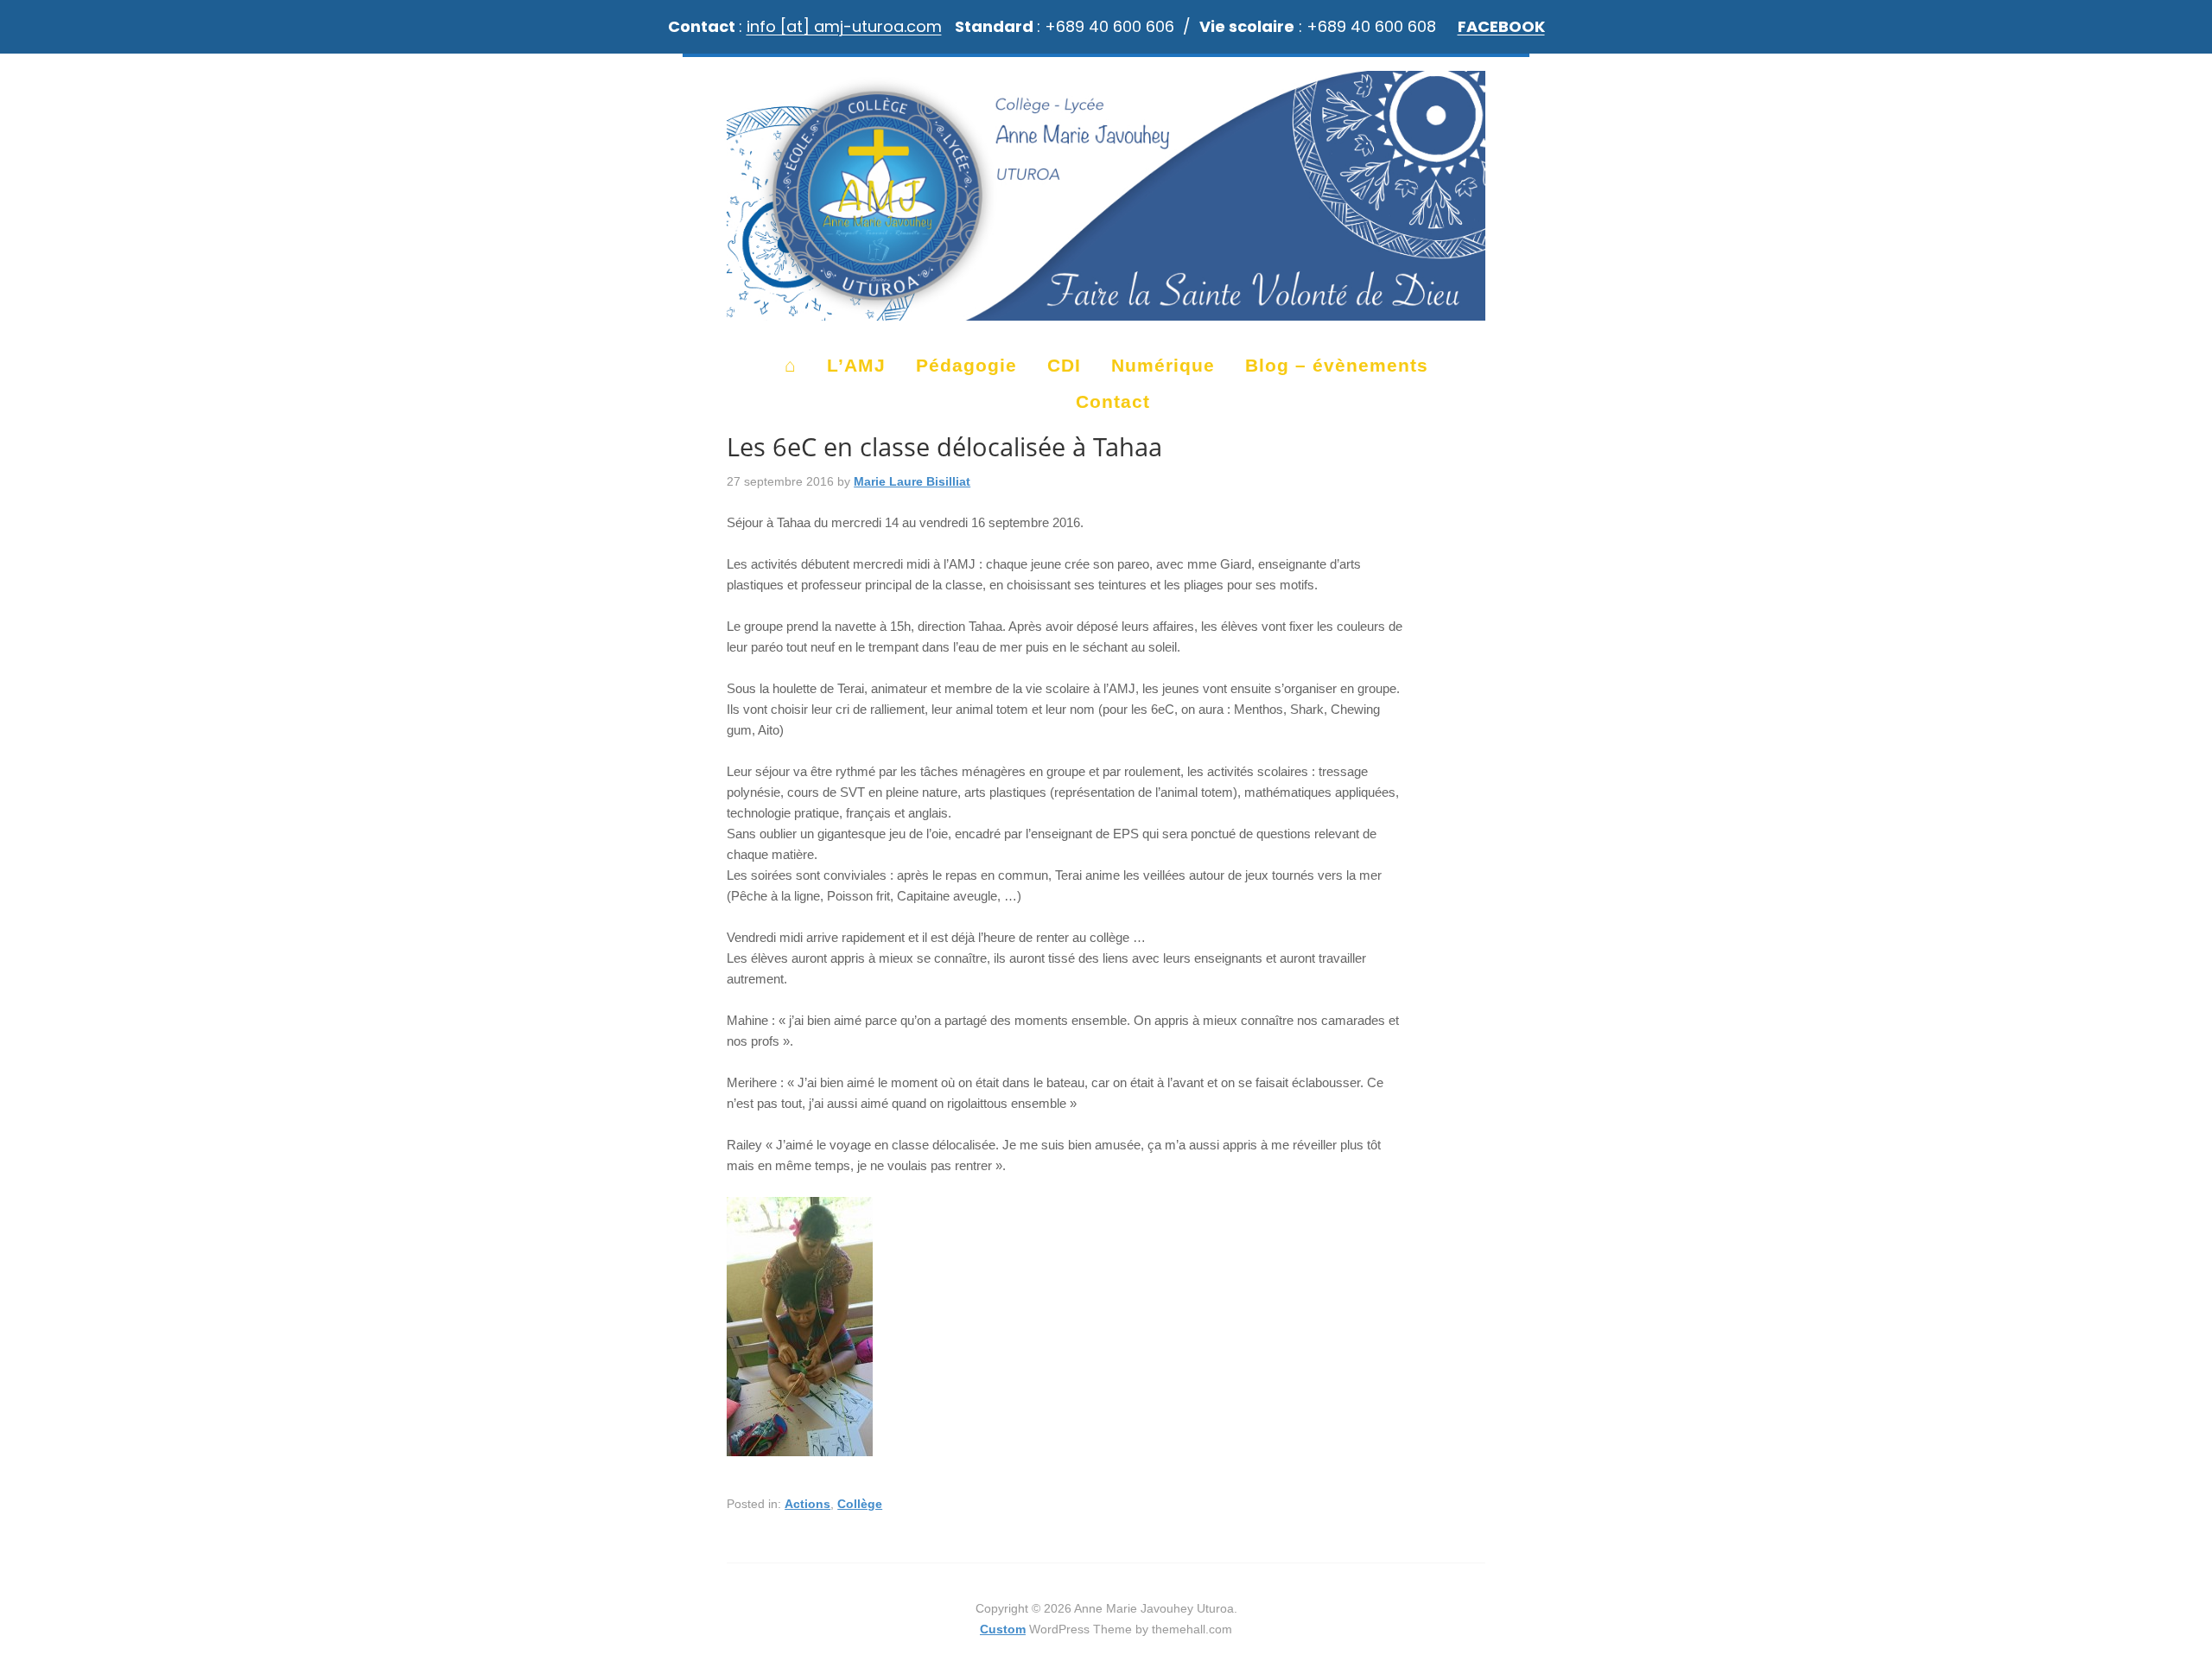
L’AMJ (856, 365)
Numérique (1163, 365)
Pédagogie (966, 365)
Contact (1113, 401)
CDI (1064, 365)
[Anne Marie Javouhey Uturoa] (1106, 312)
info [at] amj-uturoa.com (844, 26)
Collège (860, 1504)
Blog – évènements (1337, 365)
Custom (1003, 1629)
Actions (807, 1504)
